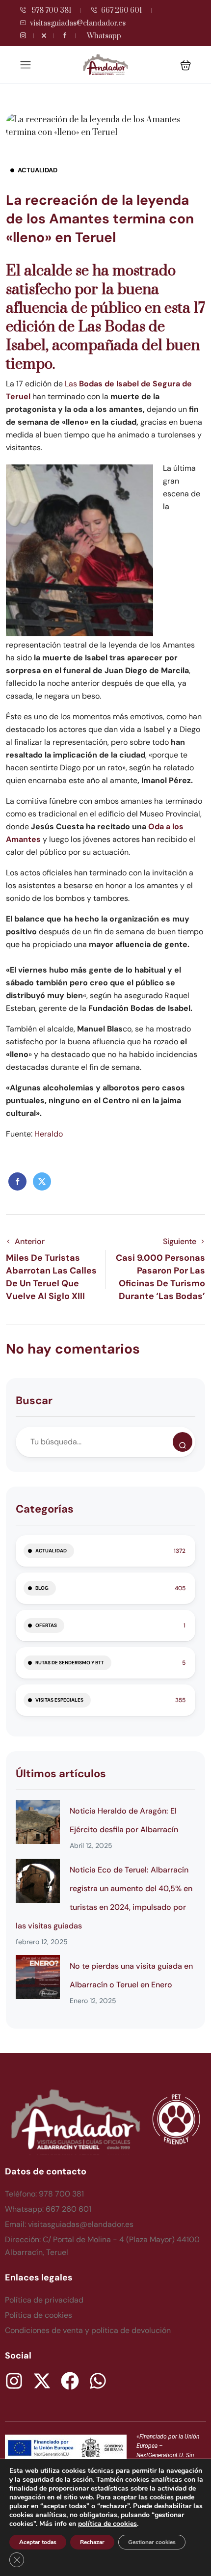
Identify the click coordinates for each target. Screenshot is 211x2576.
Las (72, 384)
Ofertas (46, 1625)
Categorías (45, 1509)
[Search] (183, 1442)
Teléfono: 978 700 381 (44, 2194)
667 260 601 (121, 11)
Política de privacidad (44, 2300)
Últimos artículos (61, 1774)
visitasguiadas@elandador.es (78, 23)
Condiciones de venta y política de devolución (88, 2330)
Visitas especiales (59, 1700)
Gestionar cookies (152, 2542)
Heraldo (49, 1134)
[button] (186, 65)
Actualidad (38, 170)
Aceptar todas (38, 2542)
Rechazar (92, 2542)
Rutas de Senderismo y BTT (70, 1663)
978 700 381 (51, 11)
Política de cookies (39, 2315)
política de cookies (107, 2524)
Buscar (34, 1400)
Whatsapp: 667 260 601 (48, 2209)
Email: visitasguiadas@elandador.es (69, 2224)
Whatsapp (104, 36)
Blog (42, 1588)
